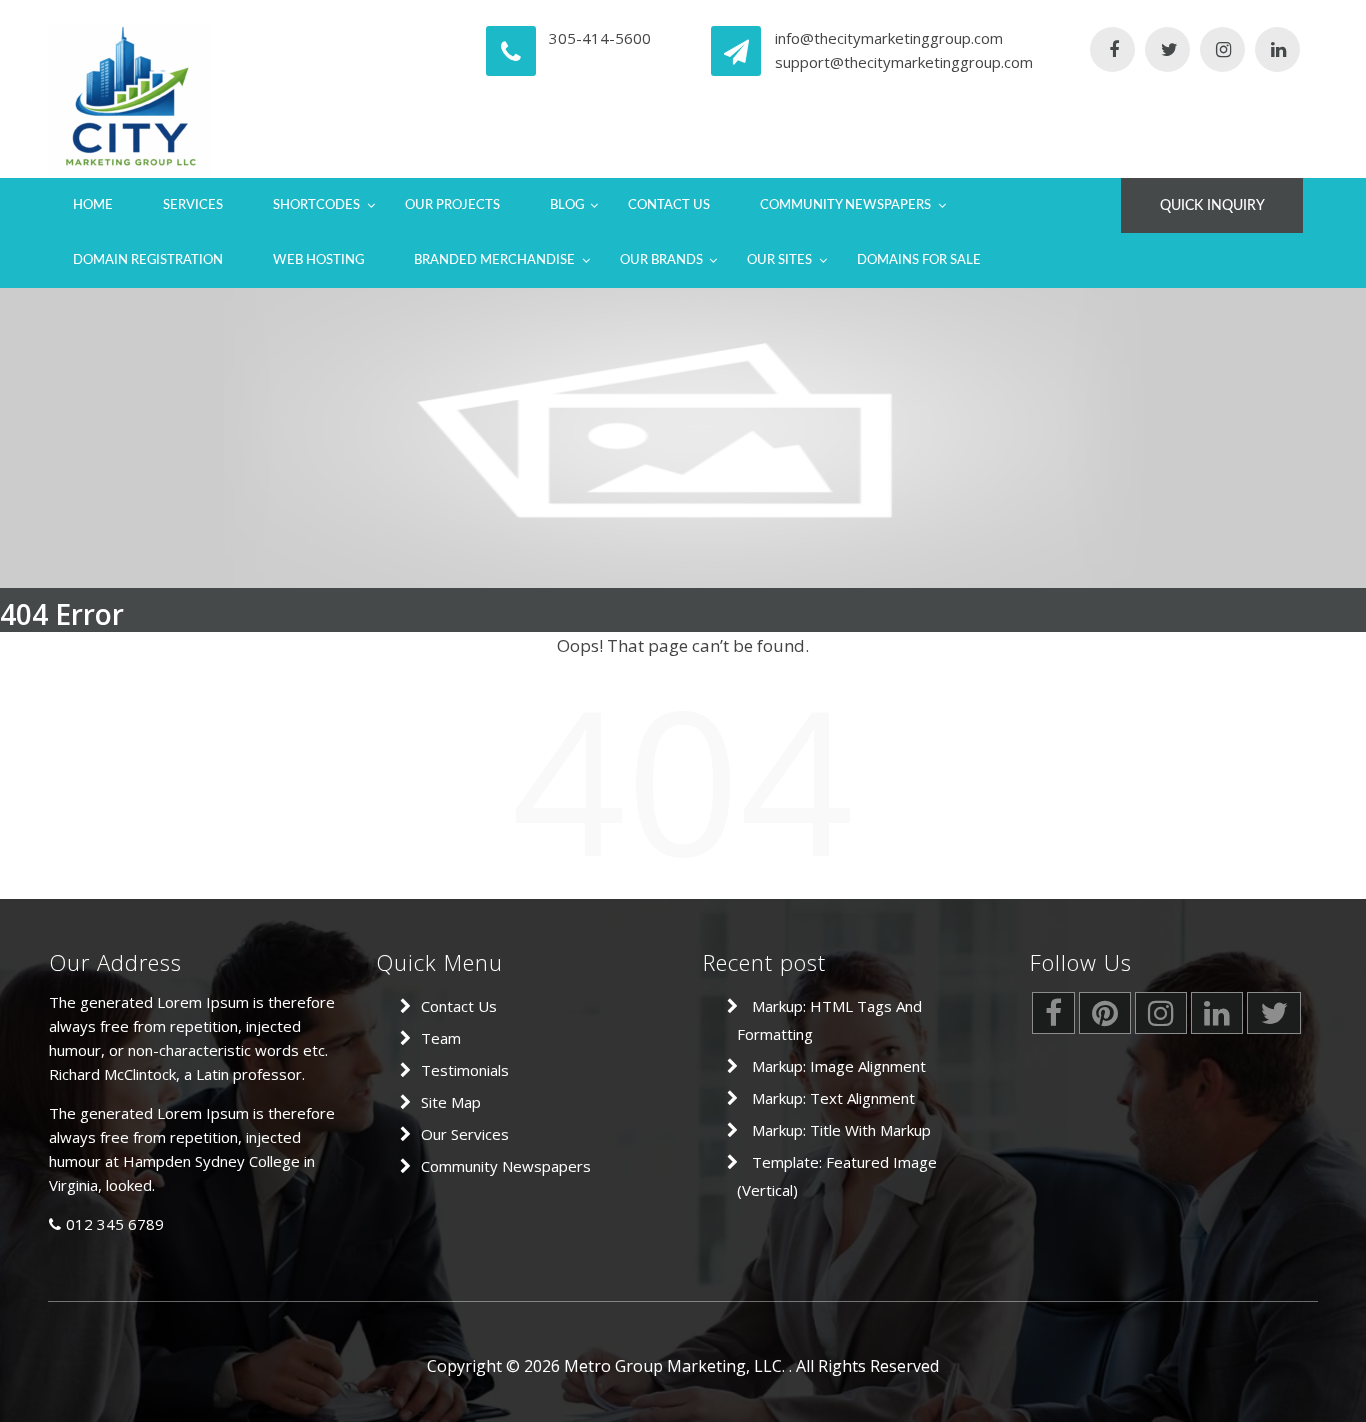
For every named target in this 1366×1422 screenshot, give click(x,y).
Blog (567, 205)
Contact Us (669, 205)
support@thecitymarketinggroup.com (904, 62)
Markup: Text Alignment (833, 1098)
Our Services (465, 1134)
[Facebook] (1112, 50)
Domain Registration (148, 260)
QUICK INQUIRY (1212, 206)
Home (93, 205)
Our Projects (452, 205)
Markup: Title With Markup (841, 1130)
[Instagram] (1222, 50)
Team (441, 1038)
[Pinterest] (1105, 1018)
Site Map (451, 1102)
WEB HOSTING (318, 260)
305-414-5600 (600, 38)
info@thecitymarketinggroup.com (889, 38)
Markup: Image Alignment (839, 1066)
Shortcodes (316, 205)
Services (193, 205)
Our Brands (661, 260)
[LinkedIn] (1217, 1018)
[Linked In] (1277, 50)
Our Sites (779, 260)
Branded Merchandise (494, 260)
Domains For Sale (919, 260)
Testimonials (465, 1070)
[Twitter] (1167, 50)
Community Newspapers (845, 205)
